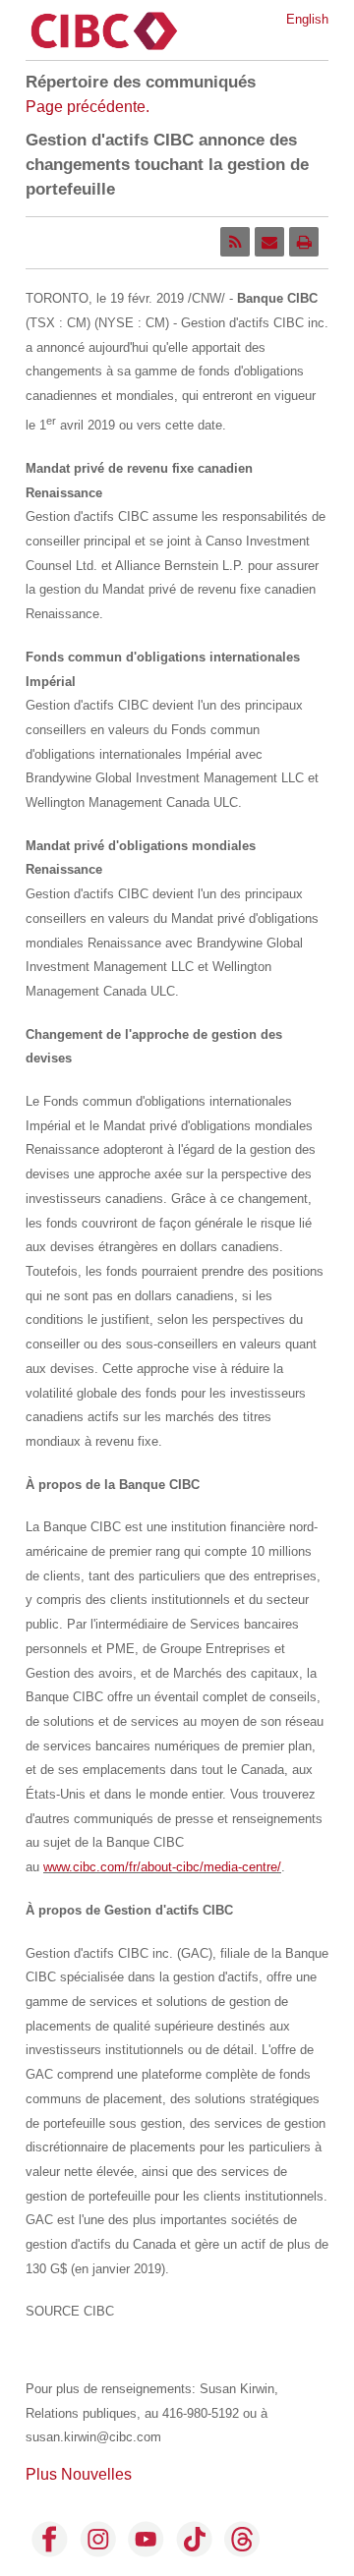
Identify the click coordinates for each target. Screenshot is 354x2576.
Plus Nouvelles (79, 2474)
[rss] (235, 242)
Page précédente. (88, 107)
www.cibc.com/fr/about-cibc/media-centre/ (162, 1867)
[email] (269, 242)
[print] (304, 242)
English (307, 19)
